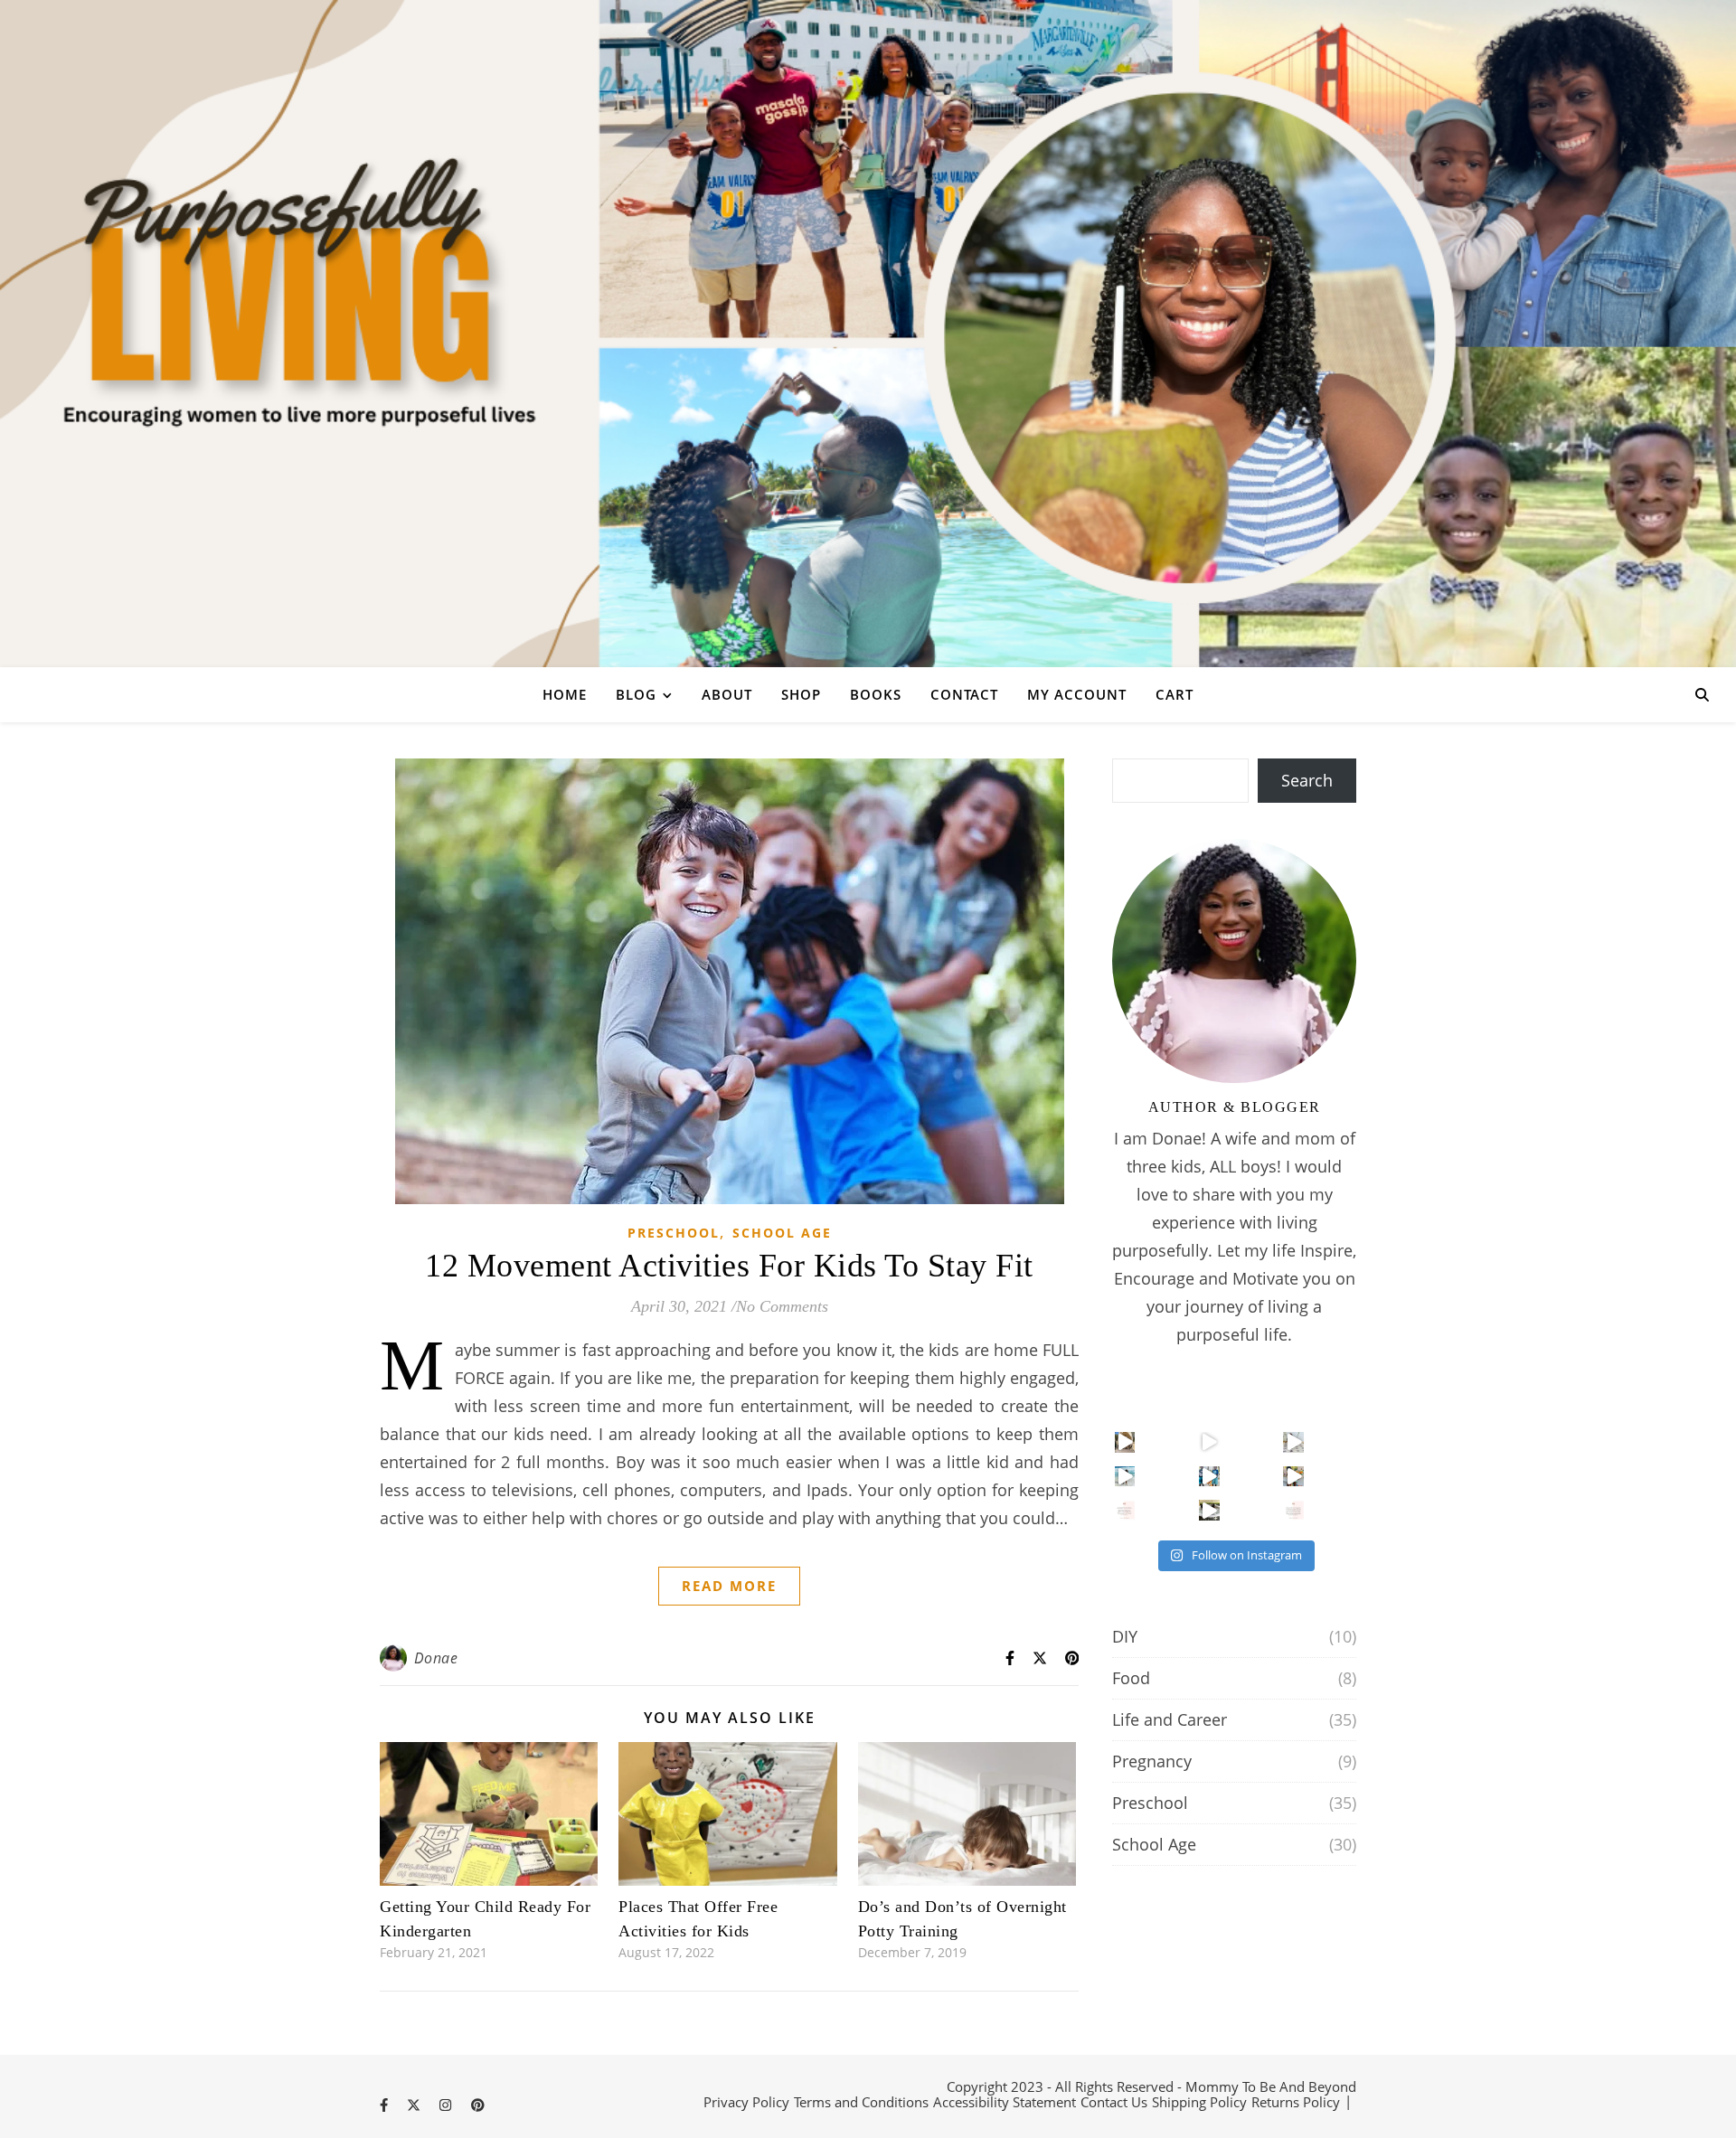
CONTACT (964, 694)
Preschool (674, 1233)
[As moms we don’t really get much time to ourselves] (1209, 1510)
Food (1131, 1678)
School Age (782, 1233)
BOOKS (876, 694)
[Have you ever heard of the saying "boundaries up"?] (1125, 1510)
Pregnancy (1152, 1761)
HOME (565, 694)
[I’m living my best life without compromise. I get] (1125, 1442)
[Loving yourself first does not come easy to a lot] (1125, 1477)
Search (1307, 780)
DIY (1125, 1636)
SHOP (801, 694)
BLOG (636, 694)
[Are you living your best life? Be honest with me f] (1209, 1442)
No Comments (782, 1306)
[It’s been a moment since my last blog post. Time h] (1293, 1477)
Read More (729, 1586)
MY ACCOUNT (1077, 694)
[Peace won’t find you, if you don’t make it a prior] (1293, 1442)
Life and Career (1170, 1719)
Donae (436, 1658)
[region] (868, 2086)
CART (1175, 694)
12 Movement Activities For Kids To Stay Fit (729, 1266)
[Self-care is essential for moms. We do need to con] (1293, 1510)
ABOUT (727, 694)
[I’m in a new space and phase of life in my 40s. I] (1209, 1477)
